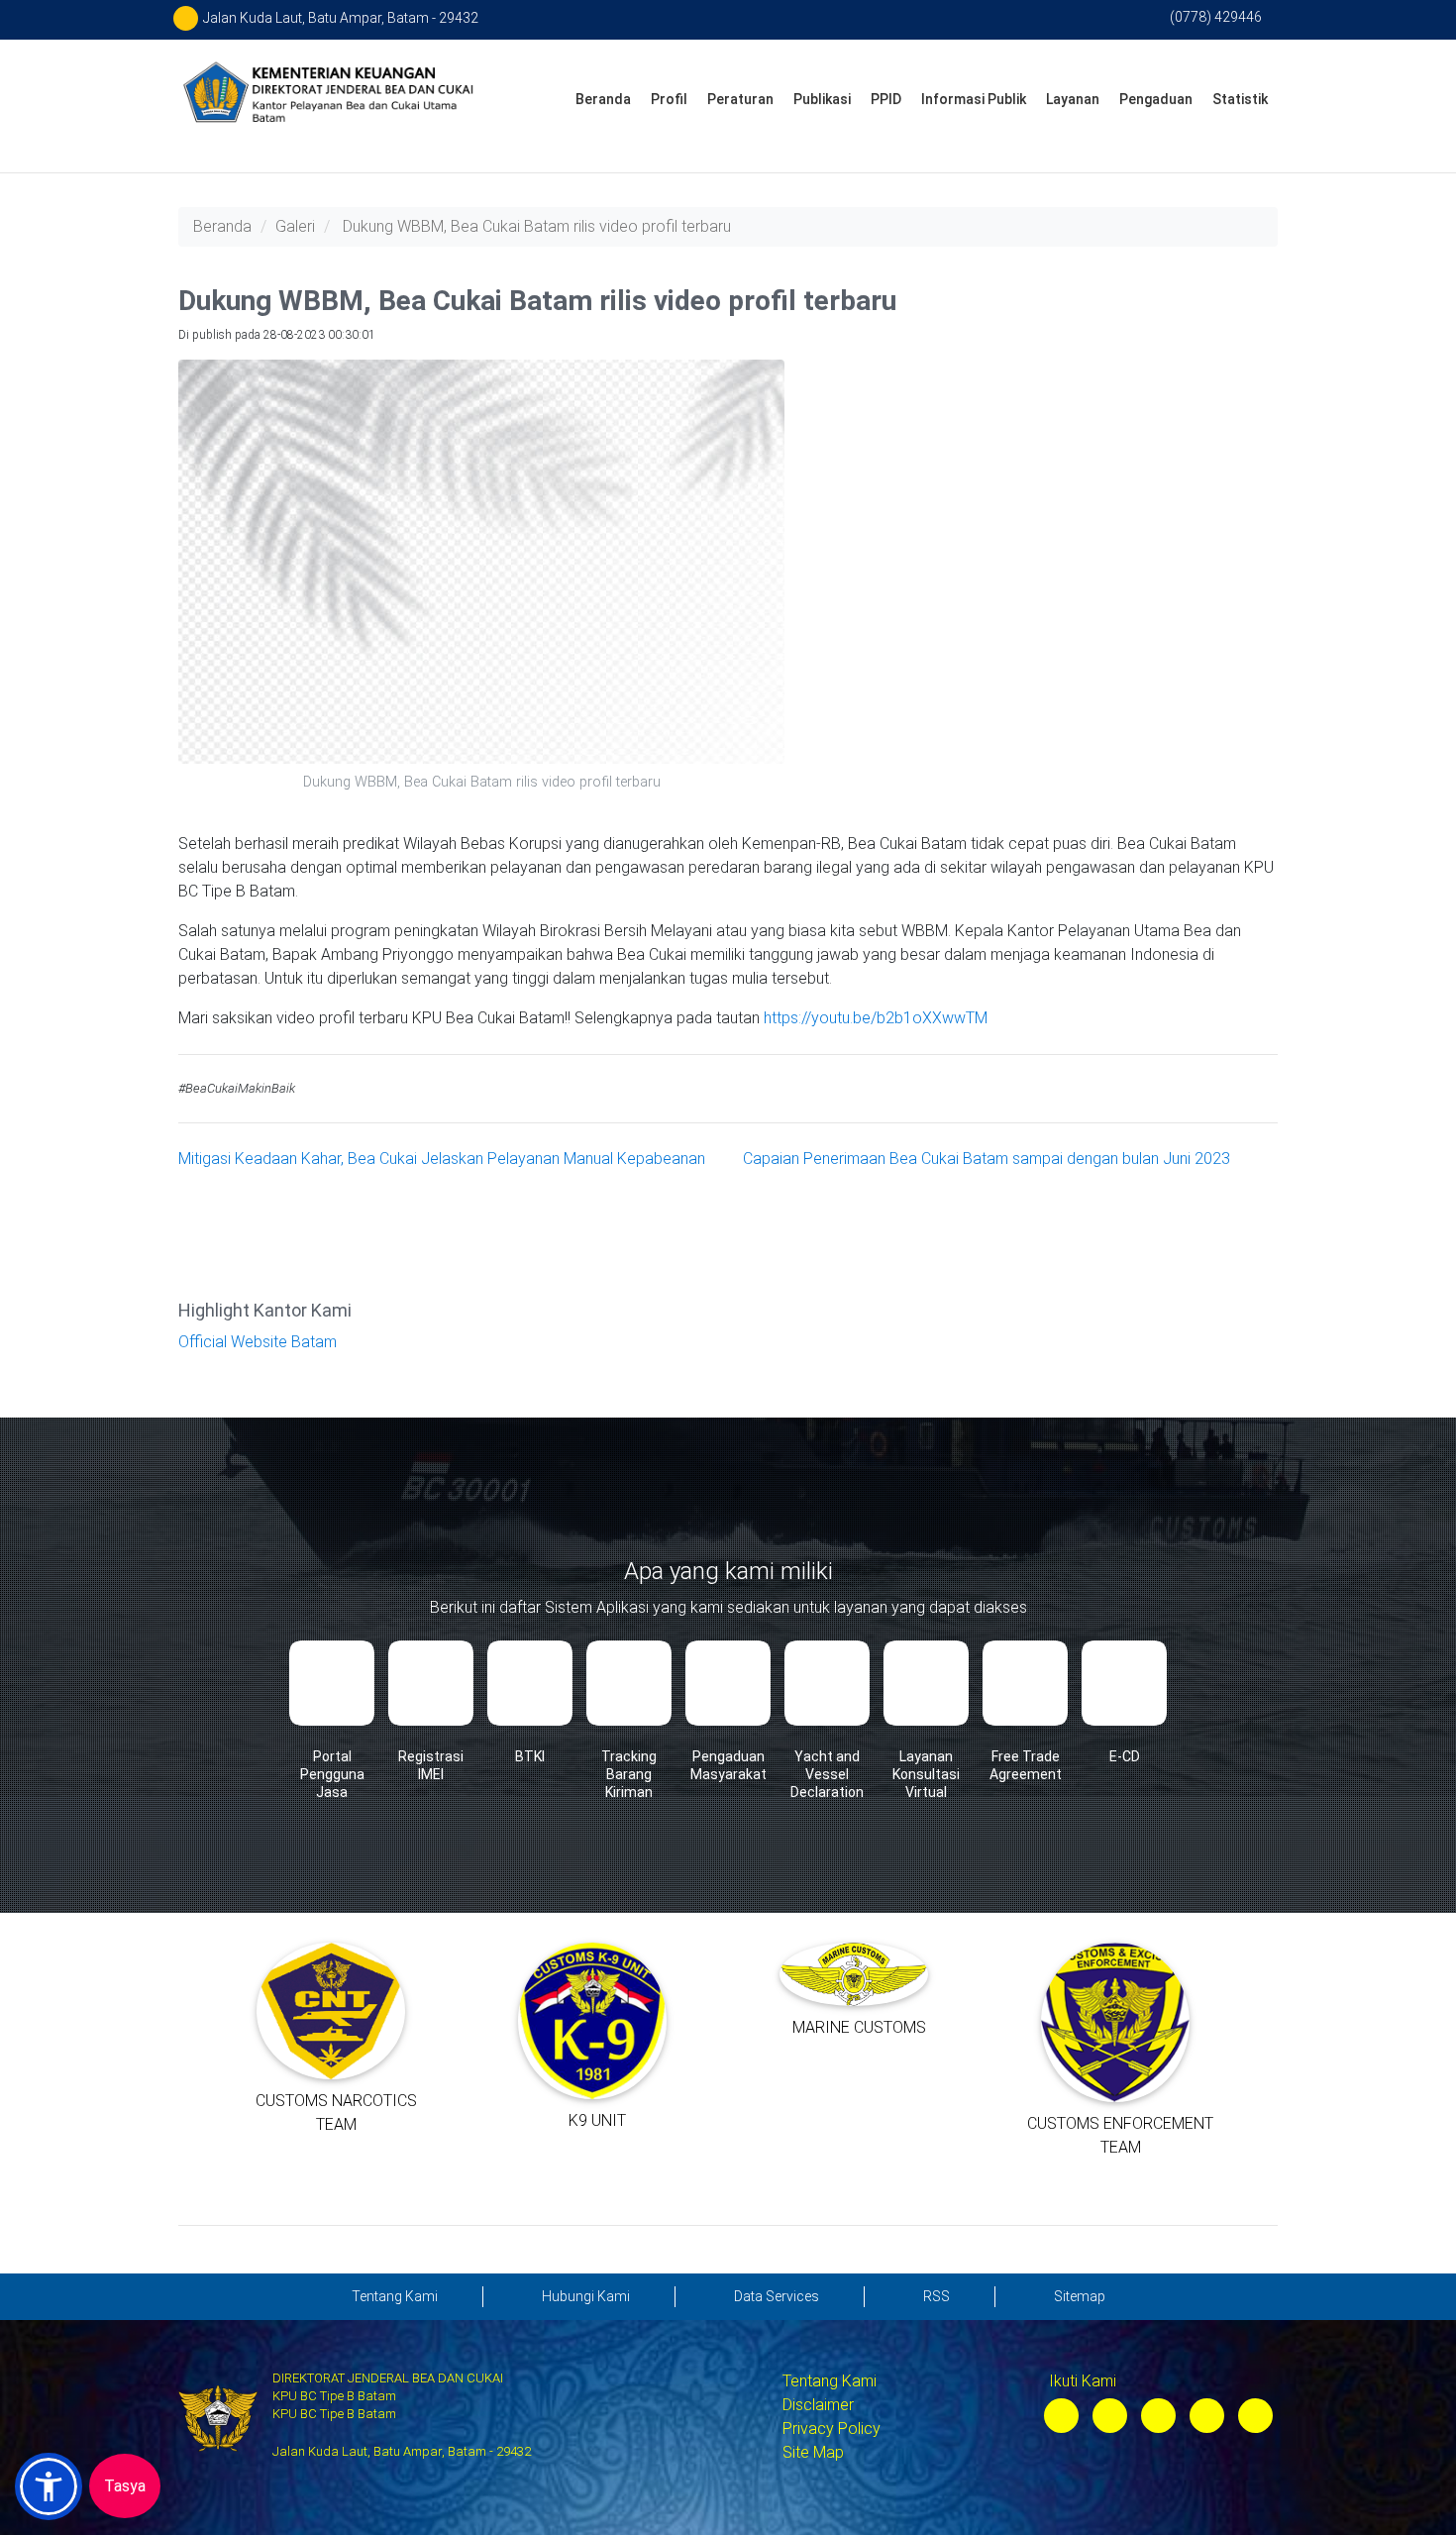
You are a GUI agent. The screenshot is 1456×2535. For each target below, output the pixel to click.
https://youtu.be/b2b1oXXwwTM (876, 1018)
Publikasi (822, 99)
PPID (886, 99)
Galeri (295, 226)
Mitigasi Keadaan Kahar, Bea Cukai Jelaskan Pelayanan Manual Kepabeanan (442, 1159)
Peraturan (740, 99)
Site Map (813, 2452)
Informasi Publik (974, 99)
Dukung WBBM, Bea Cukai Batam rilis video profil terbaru (537, 226)
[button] (49, 2486)
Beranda (603, 99)
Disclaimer (818, 2405)
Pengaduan (1156, 99)
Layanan (1073, 99)
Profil (669, 99)
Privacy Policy (832, 2429)
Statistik (1240, 99)
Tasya (125, 2486)
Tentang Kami (830, 2381)
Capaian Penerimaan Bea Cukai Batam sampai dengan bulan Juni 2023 (987, 1159)
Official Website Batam (258, 1342)
